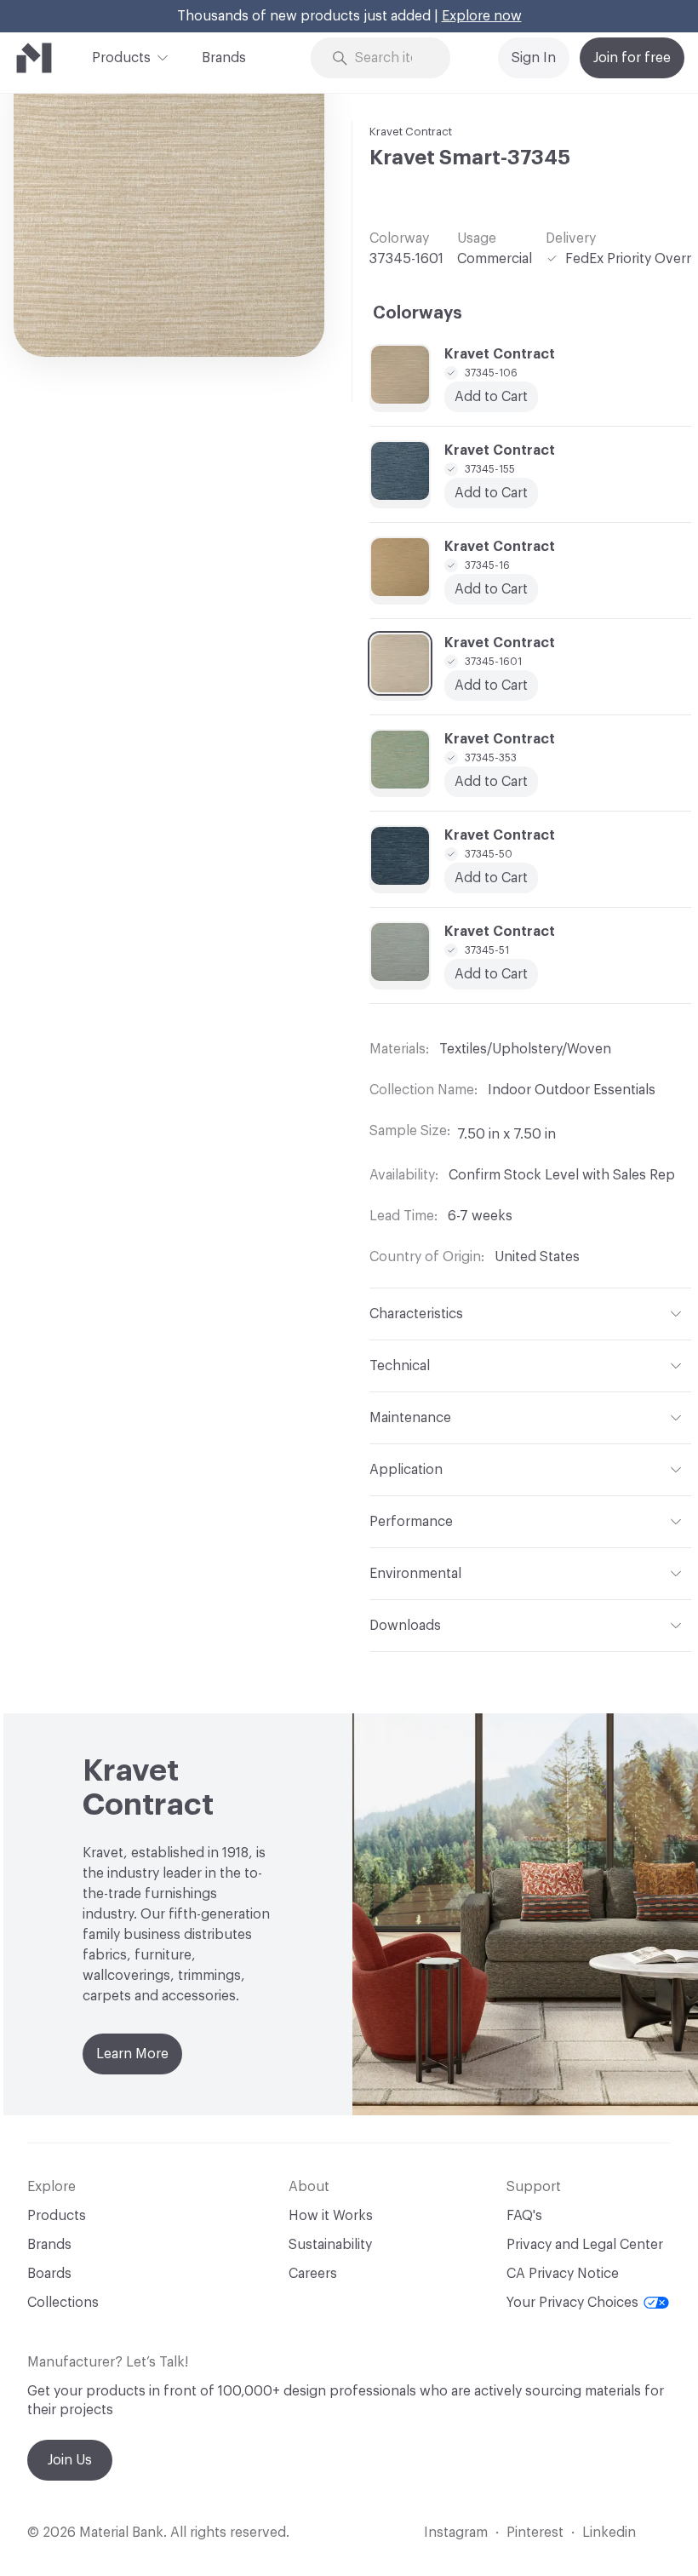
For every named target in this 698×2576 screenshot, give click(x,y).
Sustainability (330, 2245)
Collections (63, 2303)
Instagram (456, 2533)
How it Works (331, 2216)
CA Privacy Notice (563, 2274)
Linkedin (609, 2533)
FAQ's (524, 2216)
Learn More (132, 2054)
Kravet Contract (411, 132)
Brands (224, 58)
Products (121, 58)
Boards (49, 2274)
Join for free (632, 58)
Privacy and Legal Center (585, 2245)
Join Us (70, 2460)
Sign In (534, 58)
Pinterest (535, 2533)
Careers (313, 2274)
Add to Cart (491, 974)
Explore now (482, 16)
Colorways (418, 313)
